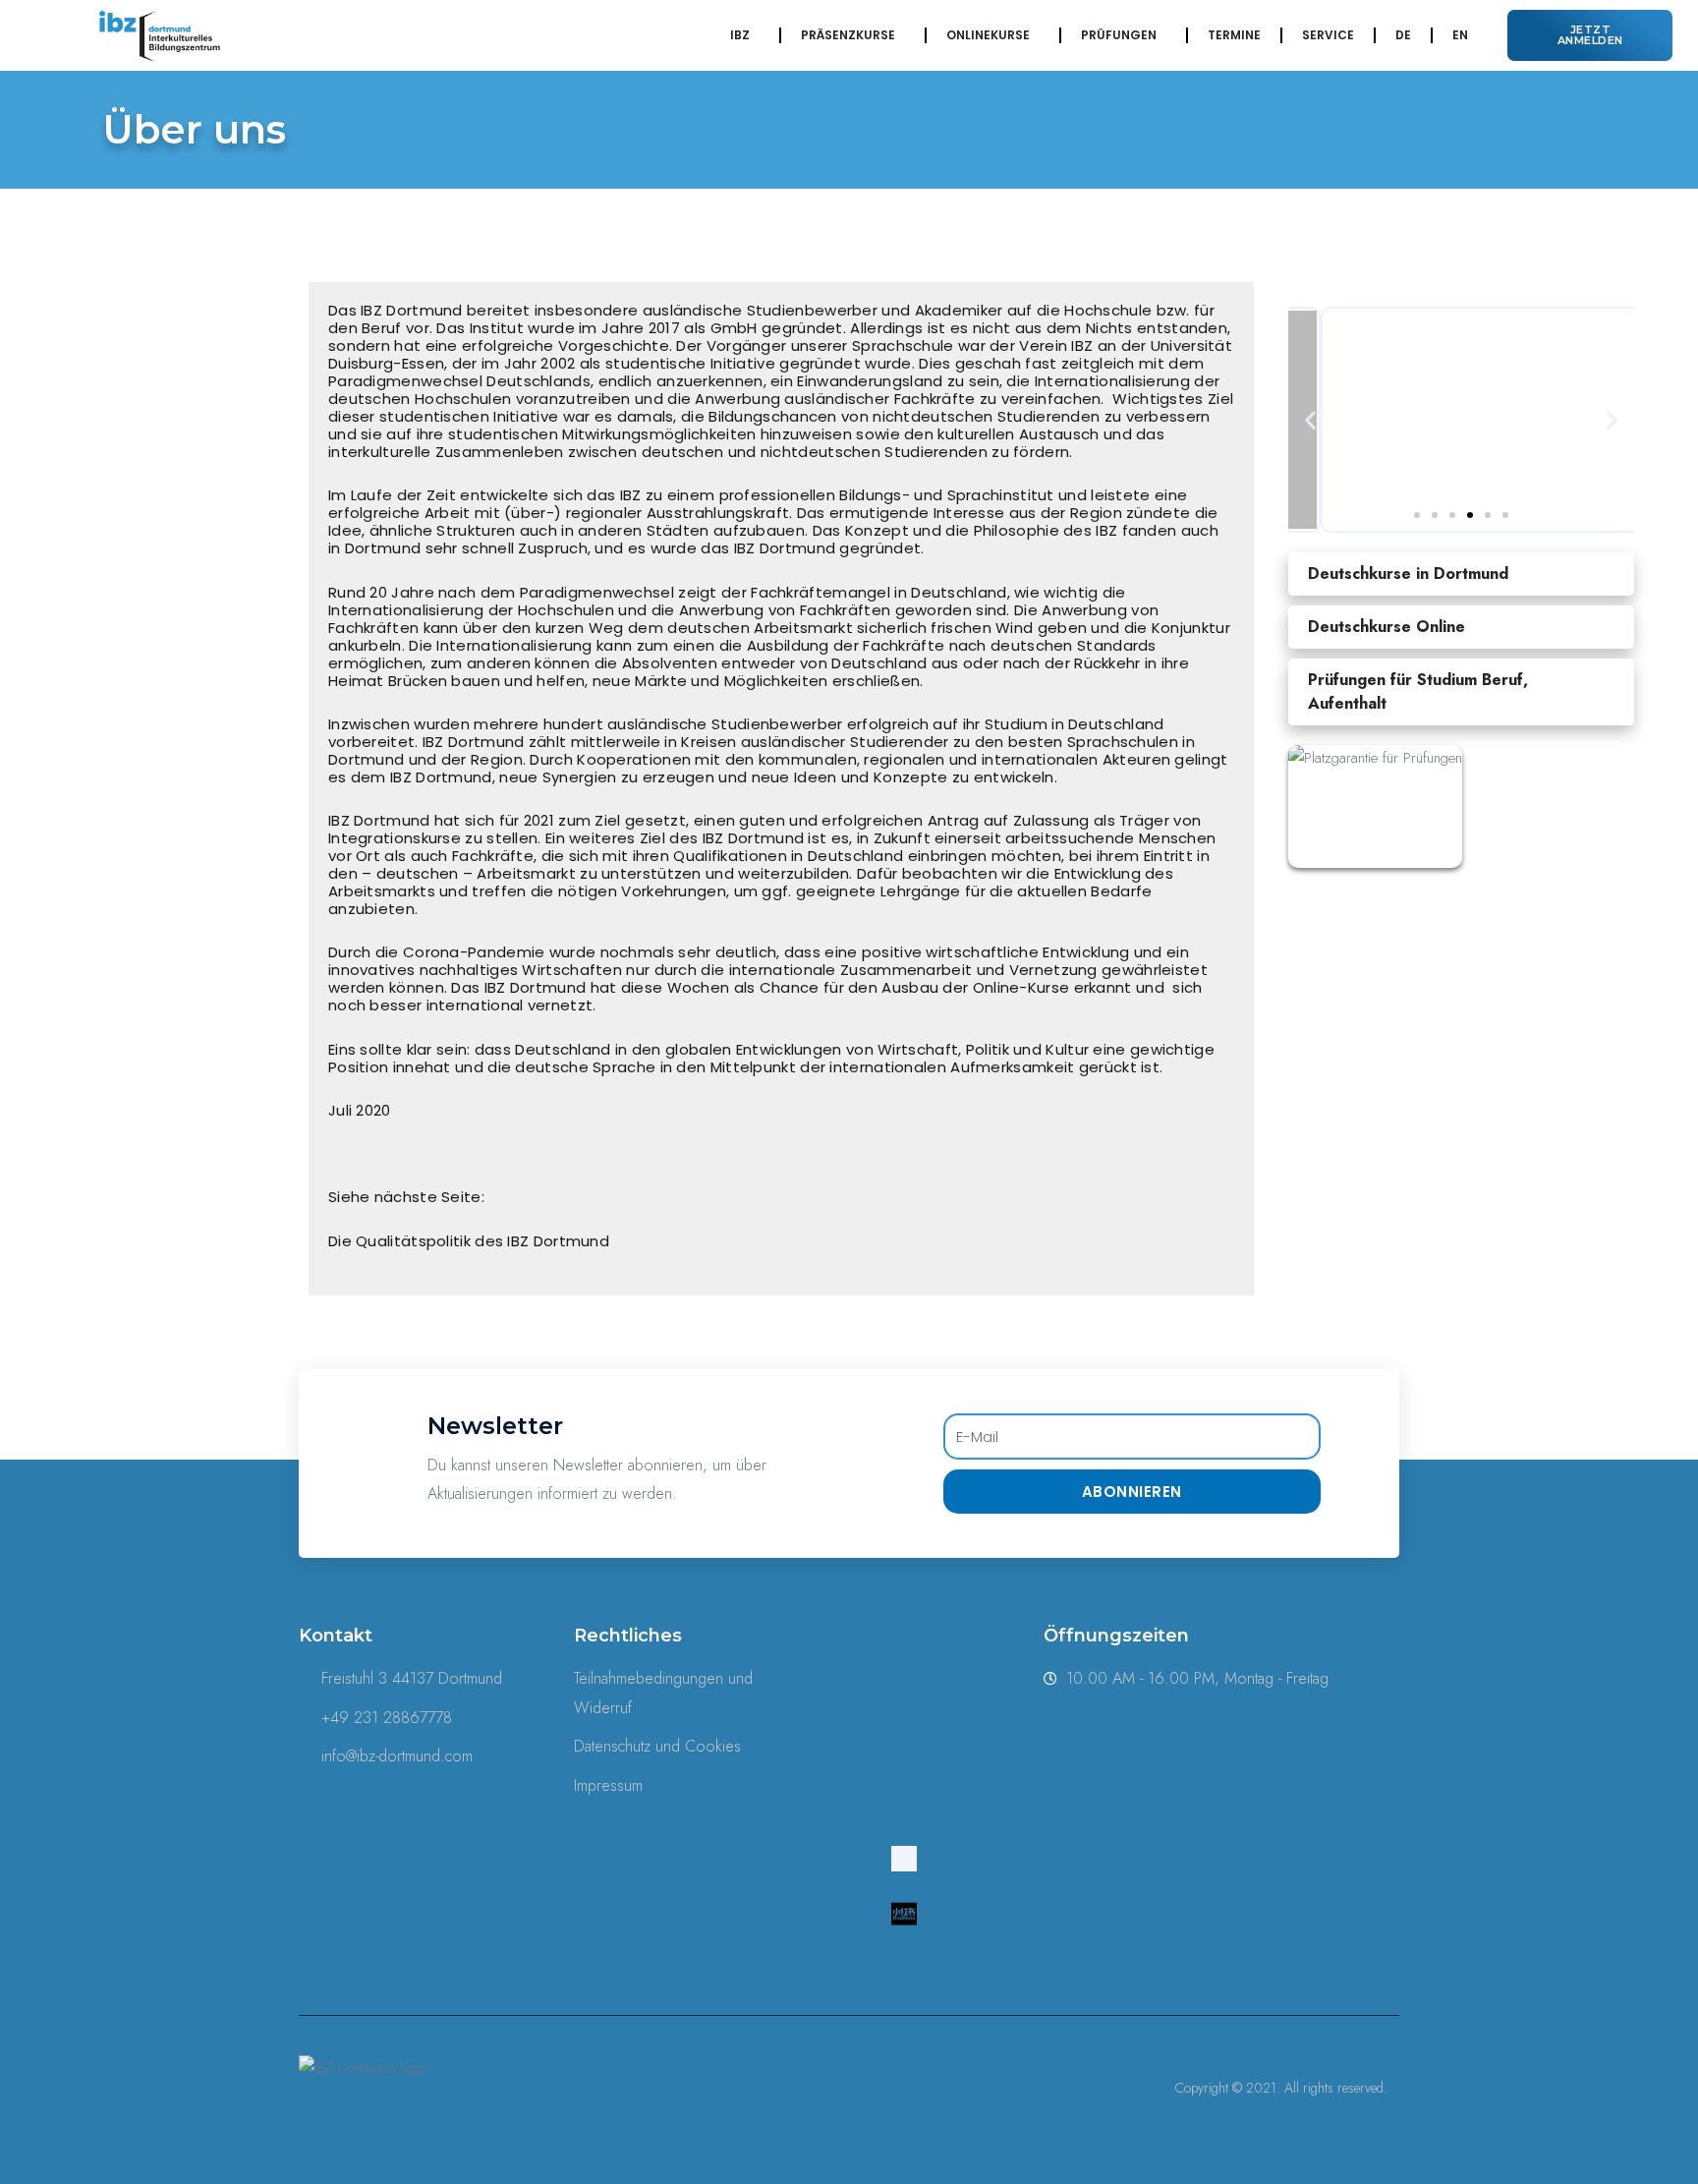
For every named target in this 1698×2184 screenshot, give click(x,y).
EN (1460, 35)
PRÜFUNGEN (1119, 35)
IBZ (740, 35)
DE (1403, 35)
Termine (1234, 35)
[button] (1590, 35)
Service (1328, 35)
